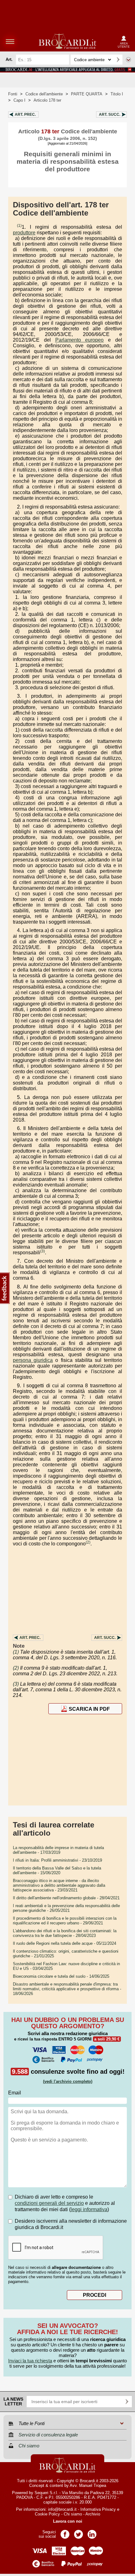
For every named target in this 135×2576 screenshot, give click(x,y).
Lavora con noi (68, 2521)
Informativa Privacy (98, 2509)
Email (15, 2093)
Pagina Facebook (65, 2532)
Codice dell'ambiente (44, 94)
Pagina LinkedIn (92, 2532)
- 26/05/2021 (66, 1908)
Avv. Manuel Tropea (88, 2485)
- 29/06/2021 (65, 1921)
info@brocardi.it (62, 2509)
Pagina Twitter (78, 2532)
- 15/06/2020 (57, 1870)
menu (10, 41)
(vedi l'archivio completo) (68, 2081)
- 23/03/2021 (59, 1885)
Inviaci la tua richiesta (30, 2361)
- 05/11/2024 (65, 1943)
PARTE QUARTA (87, 94)
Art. (25, 115)
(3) (43, 1251)
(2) (88, 1542)
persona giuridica (33, 1360)
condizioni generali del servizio (49, 2203)
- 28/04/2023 (65, 1933)
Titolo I (117, 94)
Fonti (13, 94)
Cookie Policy (47, 2514)
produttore (24, 233)
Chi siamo (73, 2514)
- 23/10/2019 (57, 1860)
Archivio (93, 2514)
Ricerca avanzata (128, 60)
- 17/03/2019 (58, 1850)
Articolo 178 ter (47, 100)
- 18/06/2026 (67, 1989)
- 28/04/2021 (66, 1898)
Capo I (19, 100)
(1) (19, 226)
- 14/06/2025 (61, 1976)
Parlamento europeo (80, 340)
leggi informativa (89, 2209)
